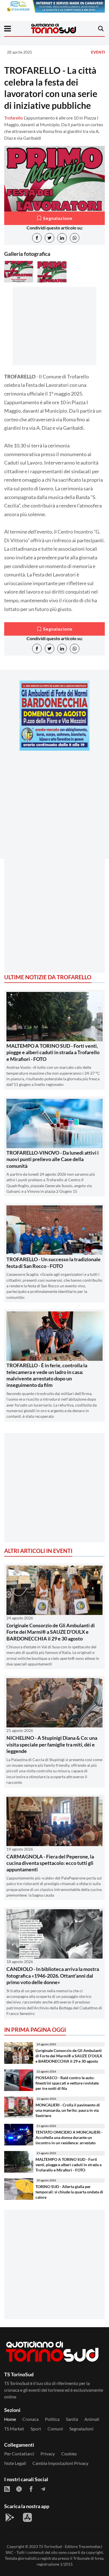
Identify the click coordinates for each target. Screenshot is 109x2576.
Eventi (98, 52)
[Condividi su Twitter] (49, 238)
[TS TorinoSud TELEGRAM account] (43, 2489)
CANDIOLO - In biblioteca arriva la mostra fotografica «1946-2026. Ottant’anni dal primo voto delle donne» (53, 1976)
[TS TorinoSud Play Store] (10, 2517)
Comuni (55, 2429)
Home (10, 2419)
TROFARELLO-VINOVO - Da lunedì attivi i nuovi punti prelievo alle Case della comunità (53, 1159)
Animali (92, 2419)
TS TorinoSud (50, 2546)
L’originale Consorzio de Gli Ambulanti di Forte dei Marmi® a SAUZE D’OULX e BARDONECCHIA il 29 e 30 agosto (51, 1632)
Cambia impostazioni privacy (60, 2463)
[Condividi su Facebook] (37, 238)
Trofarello (14, 118)
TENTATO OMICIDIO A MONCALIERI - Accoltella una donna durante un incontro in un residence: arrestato (69, 2137)
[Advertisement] (54, 810)
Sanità (72, 2419)
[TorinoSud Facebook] (31, 2489)
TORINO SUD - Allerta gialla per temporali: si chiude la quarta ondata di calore (69, 2192)
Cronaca (30, 2419)
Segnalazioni (81, 2429)
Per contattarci (19, 2454)
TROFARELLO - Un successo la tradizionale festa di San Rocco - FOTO (54, 1262)
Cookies (69, 2454)
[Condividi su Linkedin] (62, 238)
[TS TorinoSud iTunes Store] (27, 2517)
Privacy (48, 2454)
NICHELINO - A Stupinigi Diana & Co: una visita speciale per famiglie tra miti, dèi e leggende (52, 1744)
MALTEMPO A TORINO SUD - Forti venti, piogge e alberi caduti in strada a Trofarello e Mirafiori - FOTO (53, 1052)
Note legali (15, 2463)
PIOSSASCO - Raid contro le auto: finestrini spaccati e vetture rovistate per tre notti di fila (67, 2083)
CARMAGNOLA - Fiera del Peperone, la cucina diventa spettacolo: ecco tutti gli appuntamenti (50, 1863)
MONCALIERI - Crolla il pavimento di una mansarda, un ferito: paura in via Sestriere (68, 2110)
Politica (52, 2419)
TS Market (14, 2429)
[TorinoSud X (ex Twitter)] (19, 2489)
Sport (36, 2429)
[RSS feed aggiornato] (7, 2489)
